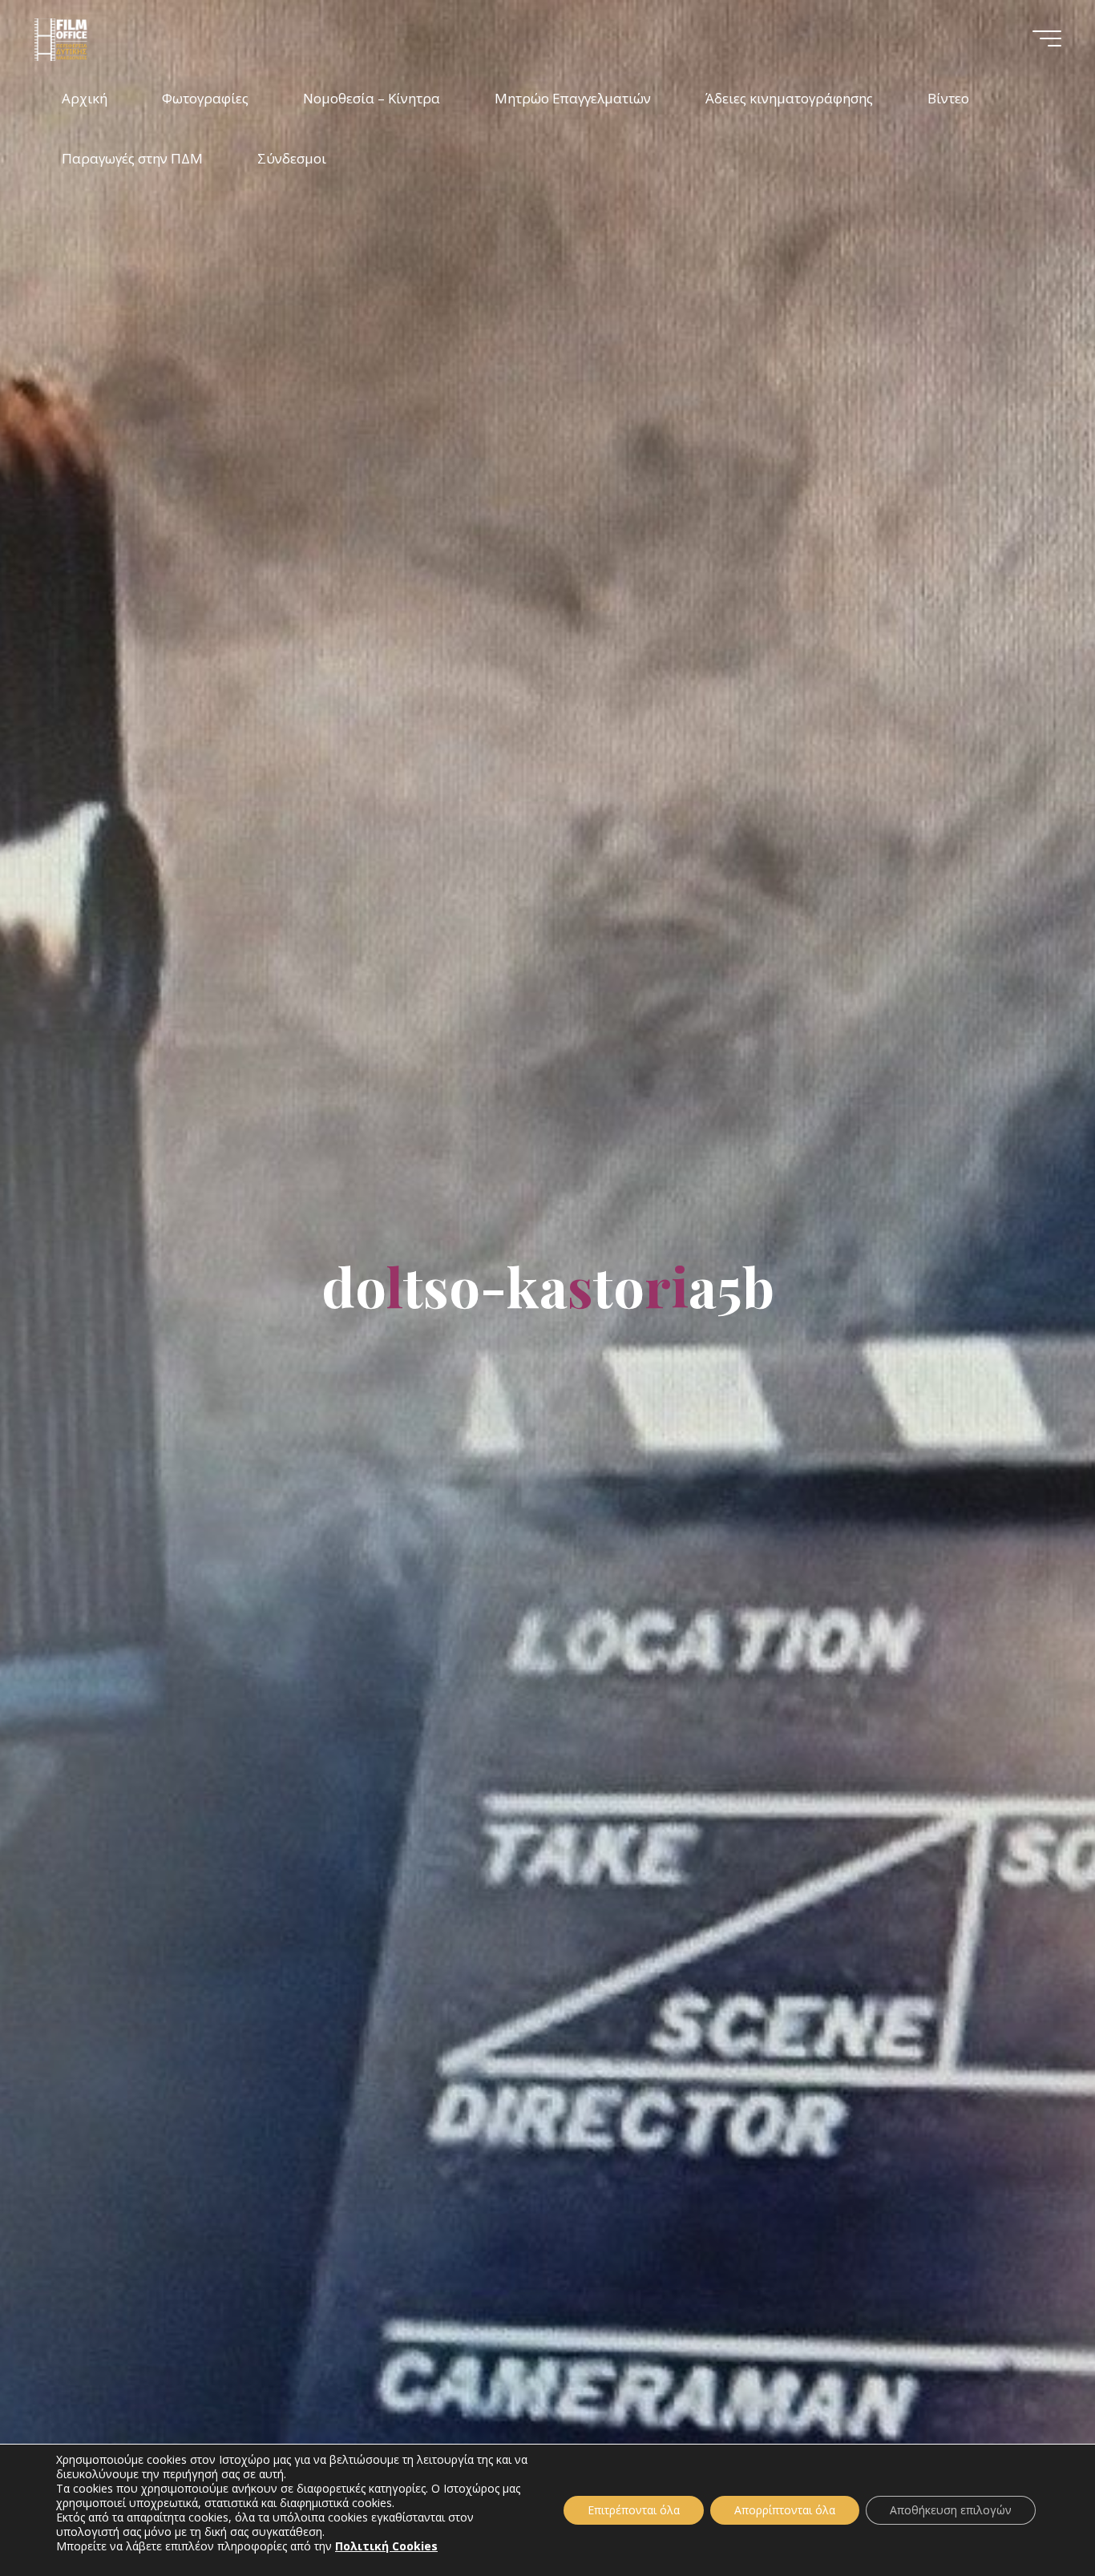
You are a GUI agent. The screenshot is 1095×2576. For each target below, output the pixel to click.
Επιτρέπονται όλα (634, 2510)
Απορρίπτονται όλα (785, 2510)
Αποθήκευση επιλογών (951, 2510)
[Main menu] (1047, 38)
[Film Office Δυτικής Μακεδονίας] (82, 38)
